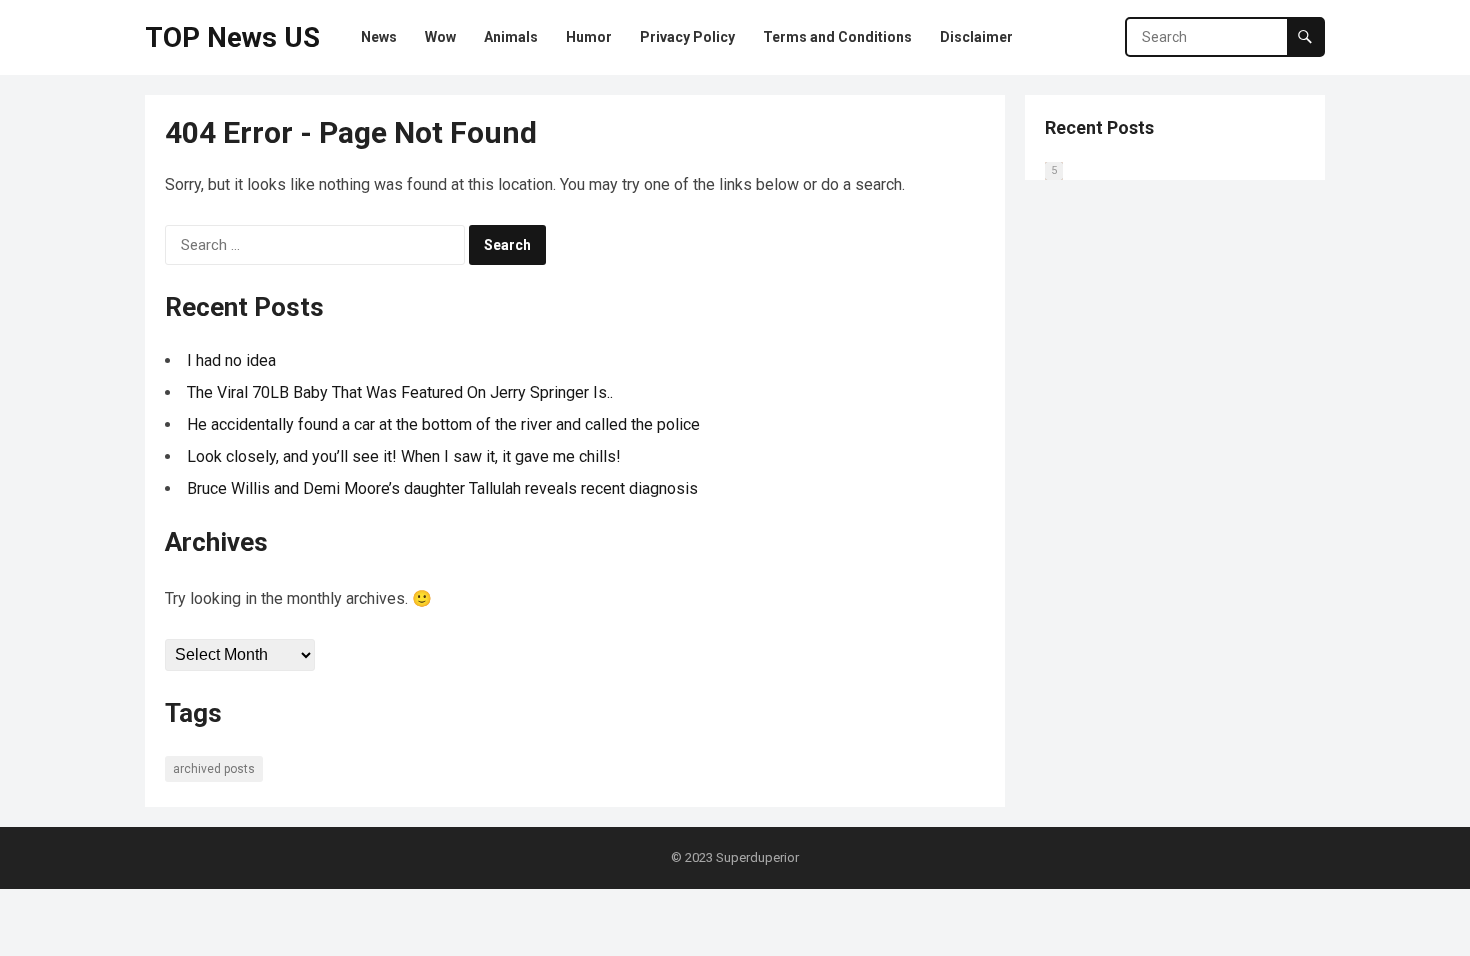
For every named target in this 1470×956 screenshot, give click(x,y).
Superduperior (757, 857)
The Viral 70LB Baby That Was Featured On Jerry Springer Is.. (400, 392)
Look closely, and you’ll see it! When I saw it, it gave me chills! (404, 456)
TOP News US (232, 37)
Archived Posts (214, 769)
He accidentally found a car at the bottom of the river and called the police (443, 424)
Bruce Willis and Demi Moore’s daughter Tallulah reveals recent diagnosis (442, 488)
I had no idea (231, 360)
